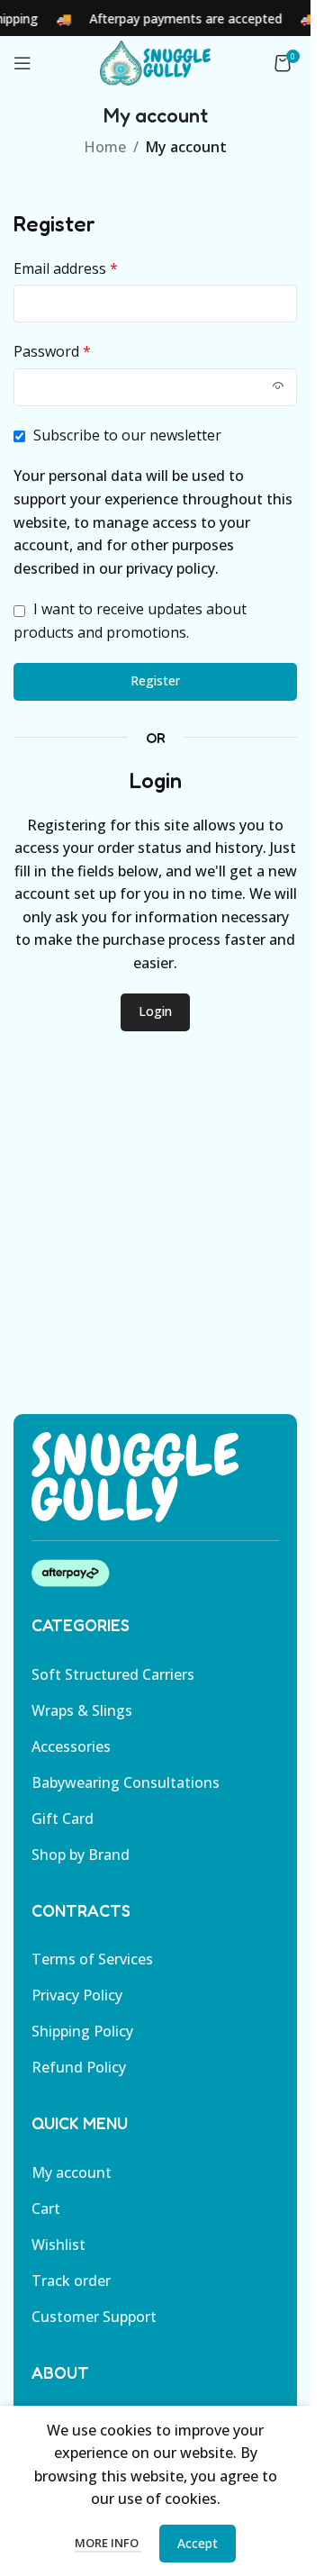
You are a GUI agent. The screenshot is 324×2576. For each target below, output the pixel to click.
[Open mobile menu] (22, 63)
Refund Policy (79, 2067)
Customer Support (94, 2317)
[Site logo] (155, 61)
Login (155, 1011)
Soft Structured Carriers (113, 1674)
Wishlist (58, 2245)
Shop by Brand (81, 1855)
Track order (71, 2281)
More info (108, 2543)
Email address (66, 268)
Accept (198, 2543)
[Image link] (135, 1475)
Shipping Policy (82, 2031)
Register (155, 680)
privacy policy (171, 568)
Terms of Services (92, 1959)
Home (105, 147)
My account (72, 2172)
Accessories (71, 1746)
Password (52, 351)
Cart (46, 2209)
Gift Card (63, 1819)
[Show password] (278, 387)
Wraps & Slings (82, 1710)
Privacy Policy (77, 1995)
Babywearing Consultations (126, 1782)
